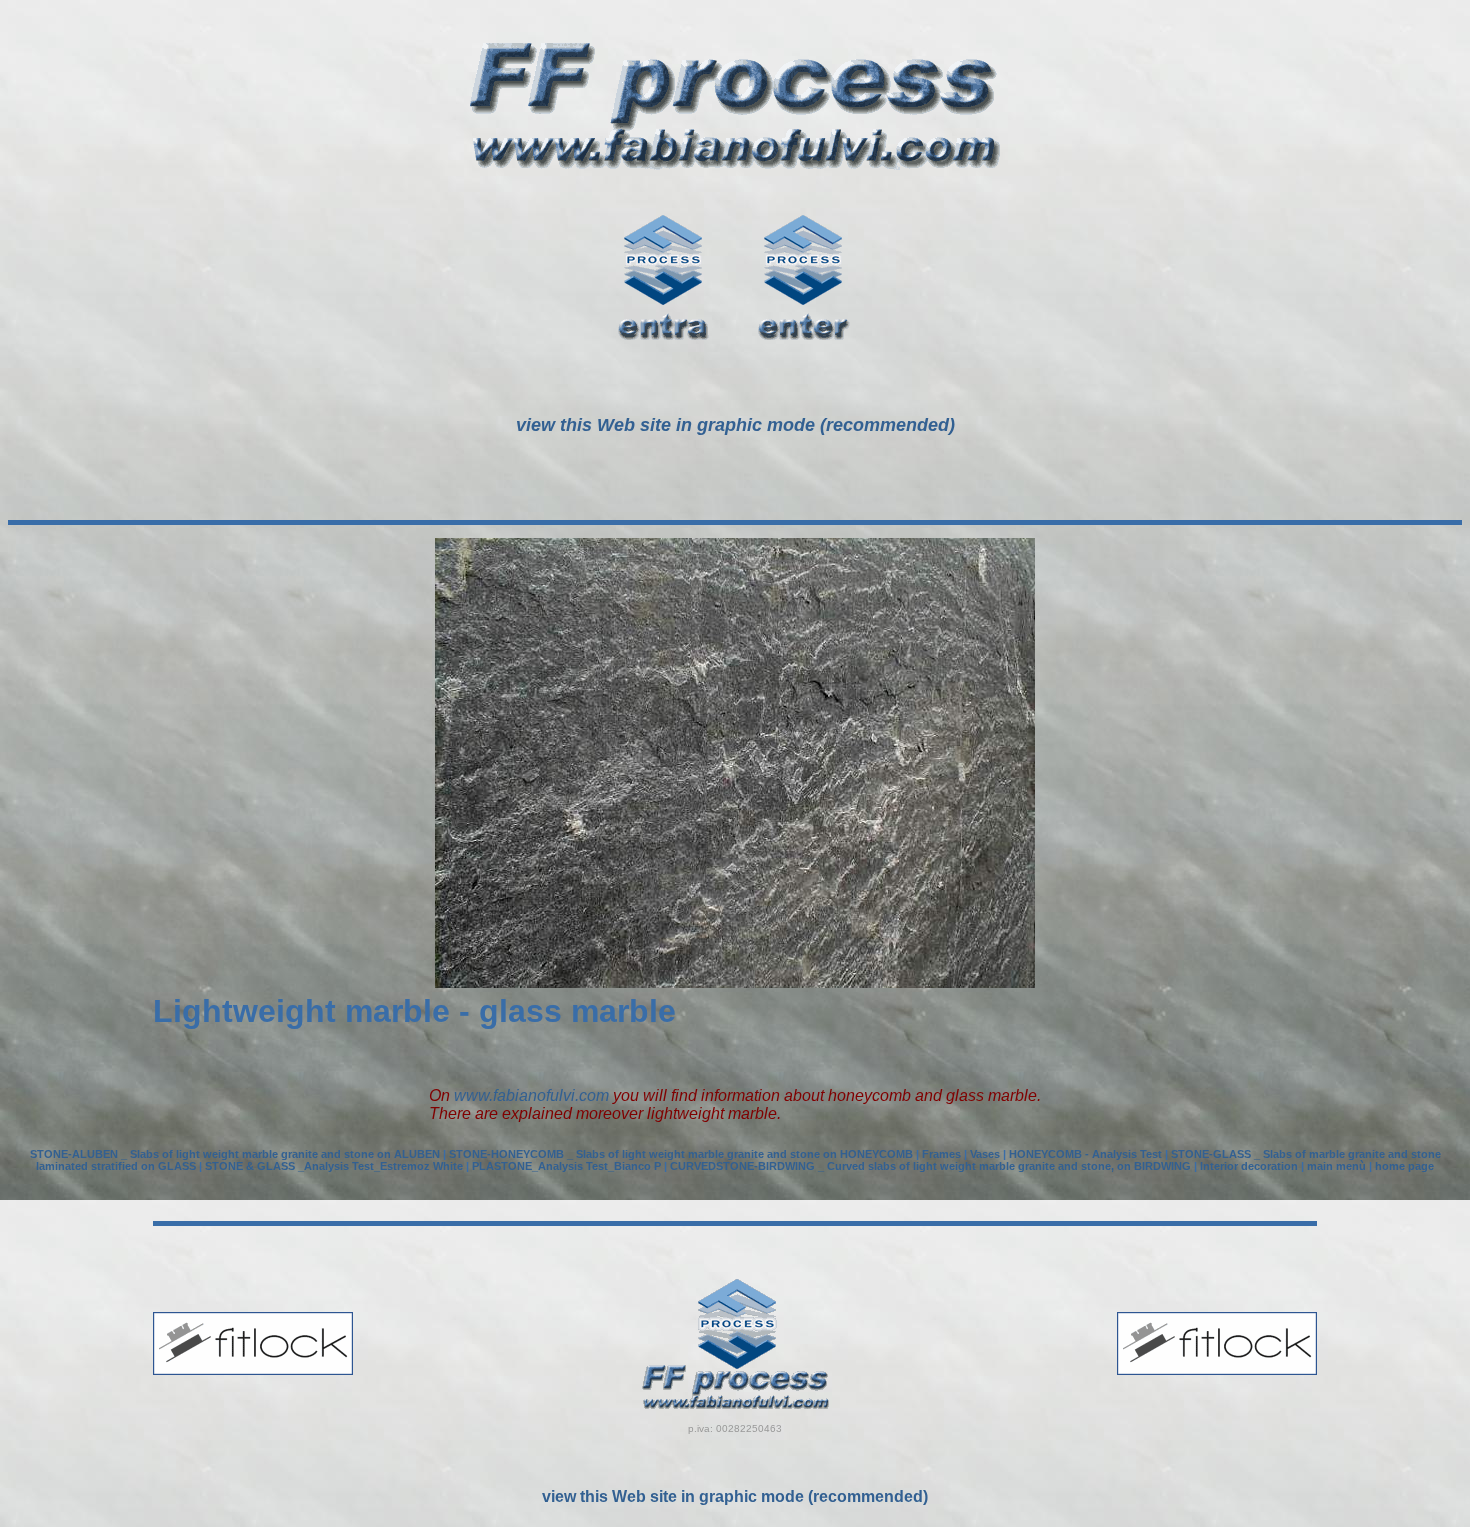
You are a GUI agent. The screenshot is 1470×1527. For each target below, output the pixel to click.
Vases (985, 1154)
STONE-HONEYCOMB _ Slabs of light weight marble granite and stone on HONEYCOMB (681, 1154)
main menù (1336, 1166)
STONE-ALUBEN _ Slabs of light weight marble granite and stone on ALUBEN (235, 1154)
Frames (941, 1154)
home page (1404, 1166)
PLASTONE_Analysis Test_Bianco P (566, 1166)
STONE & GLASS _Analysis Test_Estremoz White (334, 1166)
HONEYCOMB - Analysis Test (1085, 1154)
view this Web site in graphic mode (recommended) (735, 1496)
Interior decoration (1249, 1166)
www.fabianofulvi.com (531, 1095)
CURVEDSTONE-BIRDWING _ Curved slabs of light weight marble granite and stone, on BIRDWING (930, 1166)
